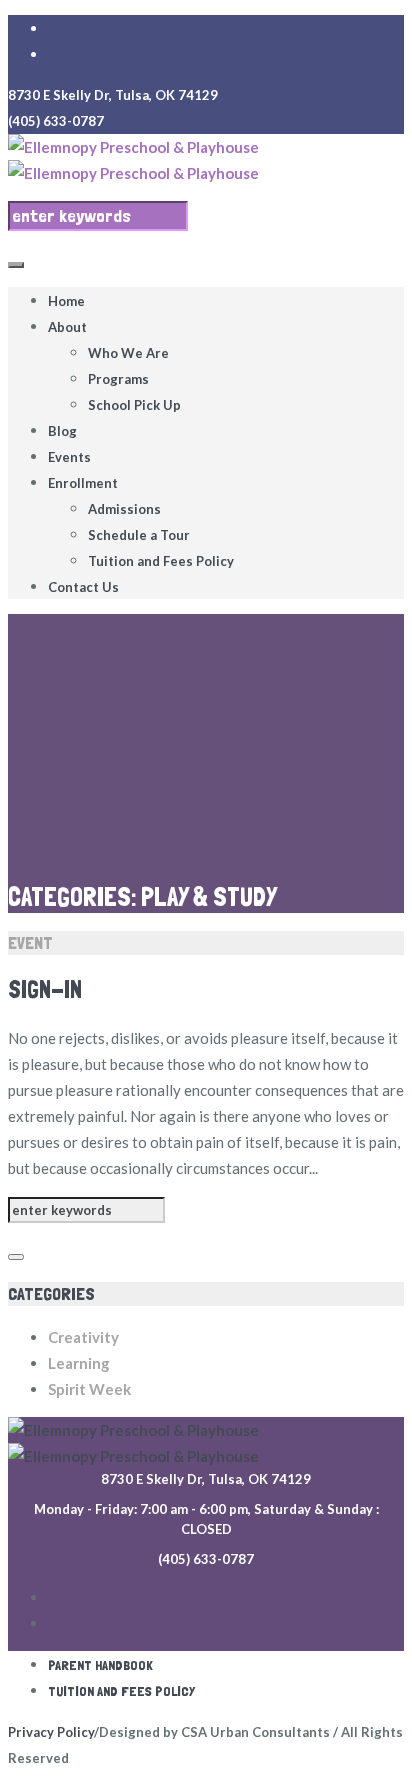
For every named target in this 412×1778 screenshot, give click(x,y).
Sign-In (45, 989)
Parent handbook (100, 1665)
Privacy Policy (51, 1732)
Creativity (83, 1337)
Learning (79, 1363)
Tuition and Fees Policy (121, 1691)
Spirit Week (89, 1389)
